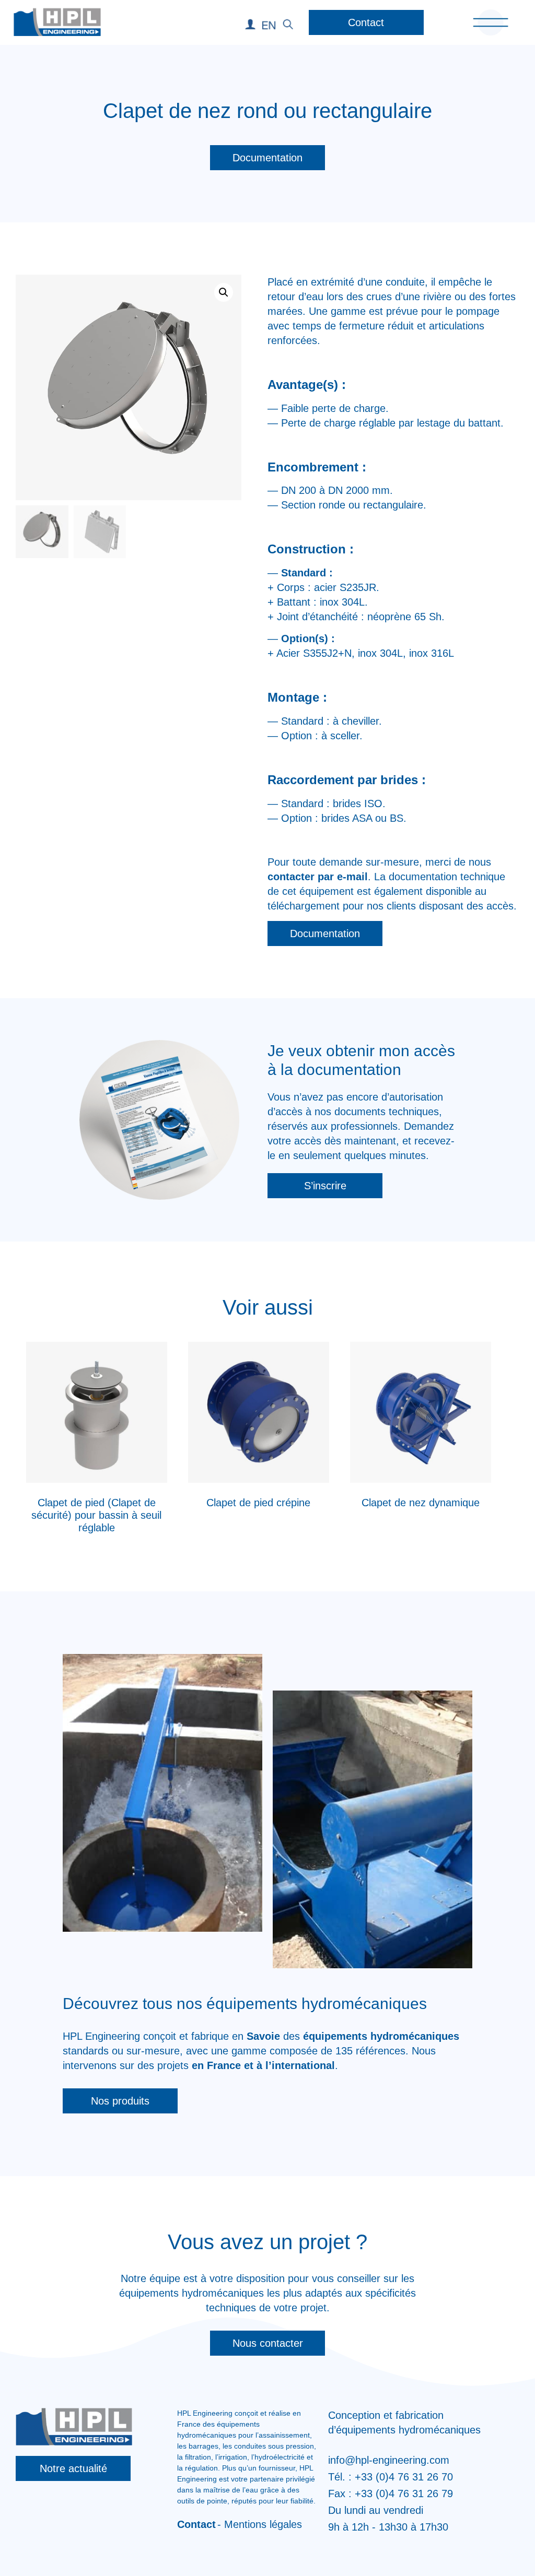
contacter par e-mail (318, 877)
